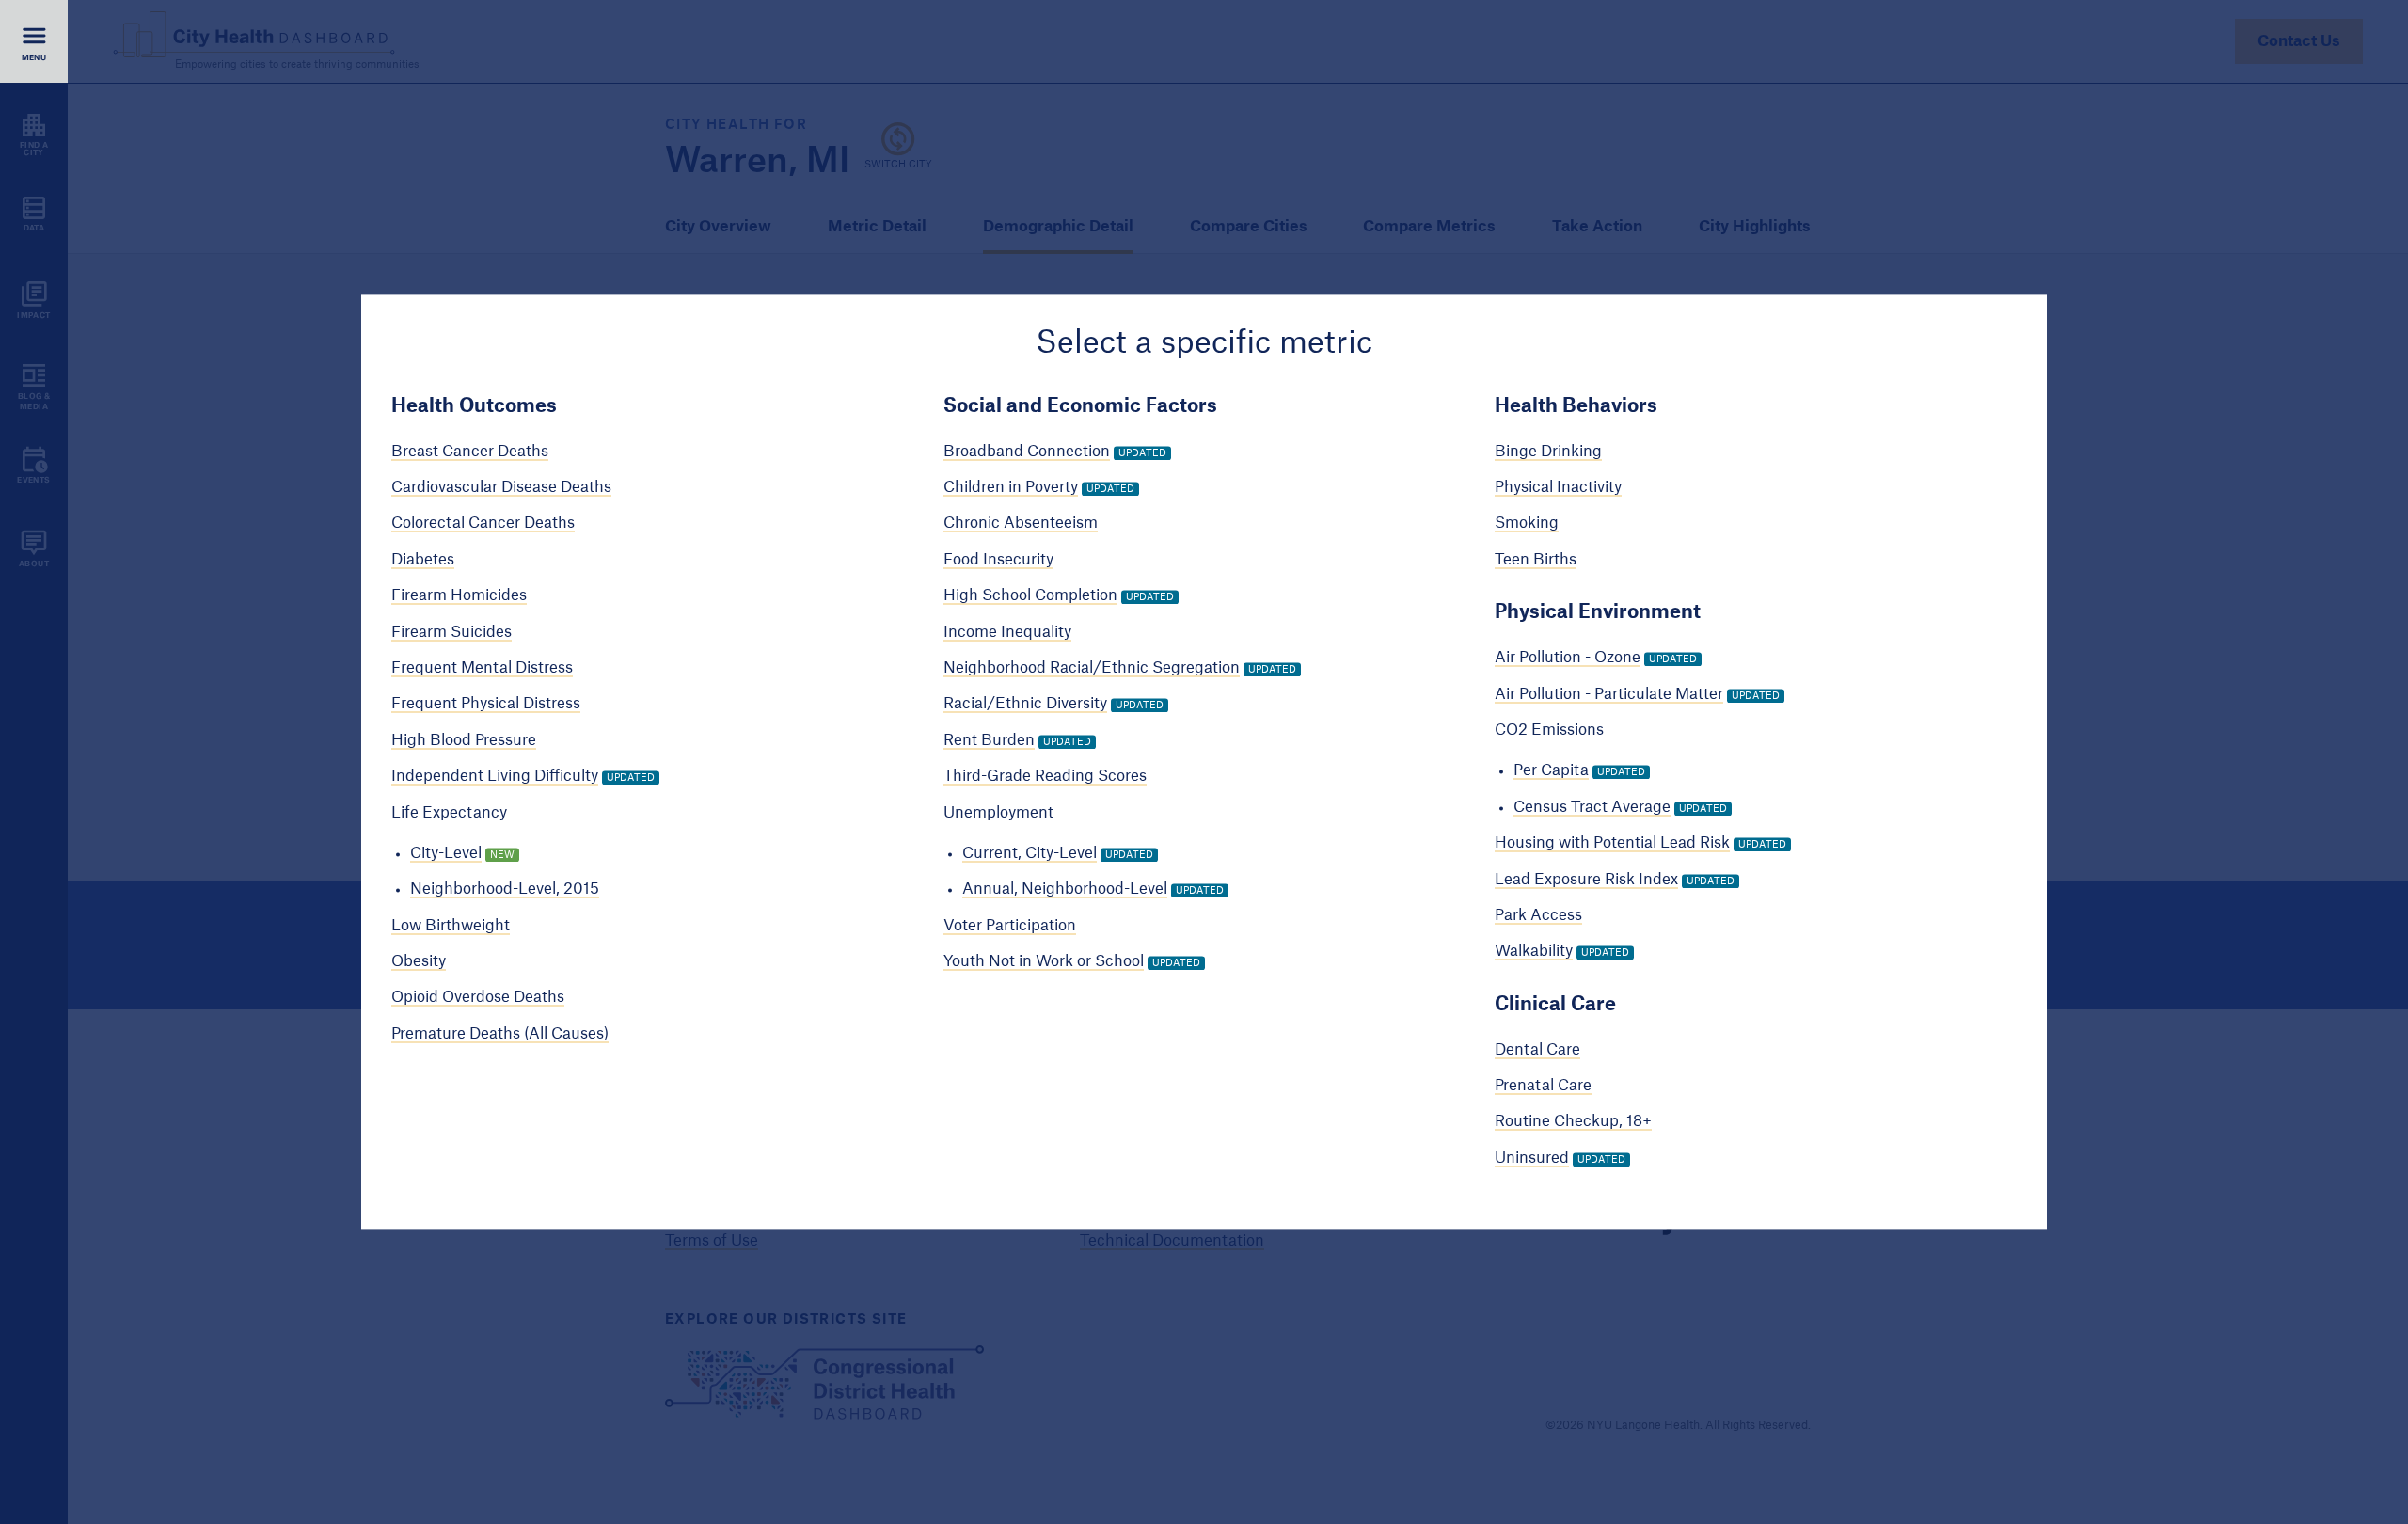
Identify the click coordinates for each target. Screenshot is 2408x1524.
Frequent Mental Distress (482, 668)
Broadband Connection (1027, 452)
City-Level (446, 853)
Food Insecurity (998, 560)
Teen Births (1536, 560)
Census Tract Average (1592, 807)
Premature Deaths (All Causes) (500, 1034)
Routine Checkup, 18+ (1573, 1122)
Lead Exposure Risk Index (1586, 880)
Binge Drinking (1548, 452)
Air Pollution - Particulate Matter (1609, 694)
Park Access (1538, 915)
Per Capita (1551, 771)
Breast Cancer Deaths (470, 452)
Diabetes (423, 560)
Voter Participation (1010, 926)
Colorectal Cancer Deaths (483, 524)
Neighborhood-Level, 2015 (505, 890)
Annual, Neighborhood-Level (1065, 890)
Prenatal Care (1543, 1086)
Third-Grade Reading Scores (1045, 776)
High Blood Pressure (464, 740)
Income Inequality (1007, 632)
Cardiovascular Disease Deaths (501, 487)
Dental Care (1537, 1050)
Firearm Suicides (451, 632)
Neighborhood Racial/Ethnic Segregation (1092, 668)
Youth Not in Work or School (1044, 961)
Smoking (1527, 524)
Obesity (419, 961)
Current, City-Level (1030, 853)
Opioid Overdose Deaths (478, 998)
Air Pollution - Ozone (1568, 659)
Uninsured (1532, 1158)
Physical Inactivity (1558, 487)
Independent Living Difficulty (495, 776)
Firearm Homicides (459, 596)
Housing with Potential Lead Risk (1612, 843)
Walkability (1534, 952)
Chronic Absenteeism (1021, 524)
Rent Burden (989, 740)
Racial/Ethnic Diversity (1025, 705)
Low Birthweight (451, 926)
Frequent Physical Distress (486, 705)
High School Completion (1030, 596)
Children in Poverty (1011, 487)
